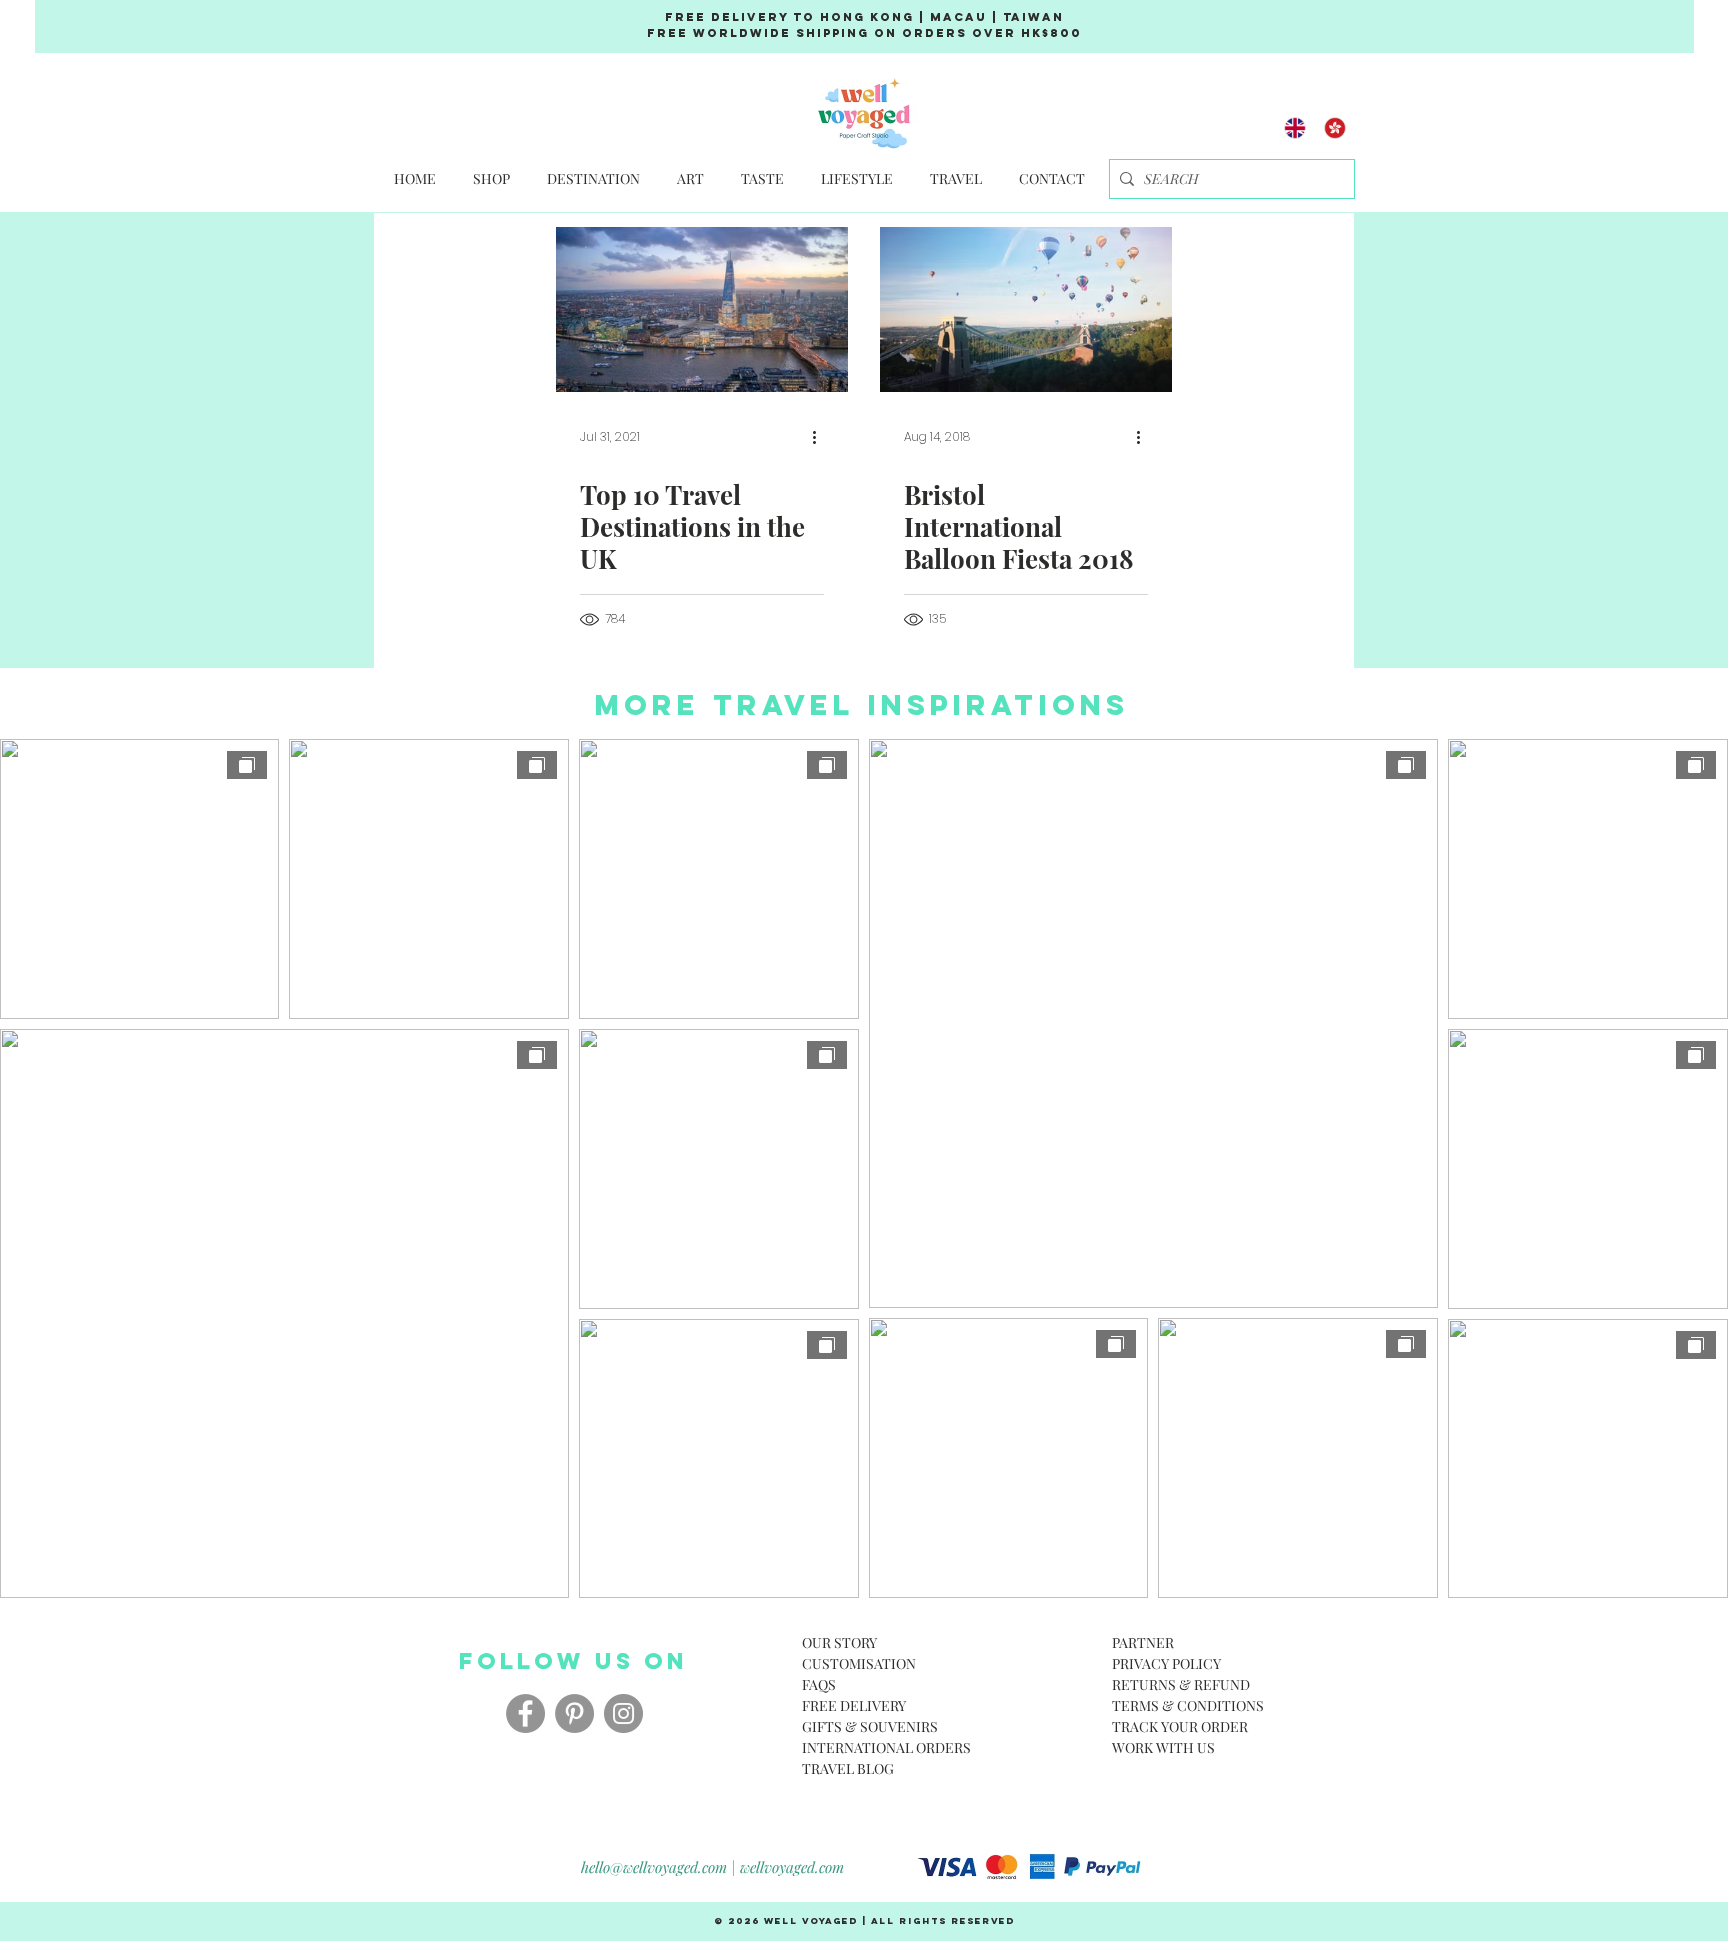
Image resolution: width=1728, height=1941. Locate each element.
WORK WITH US (1163, 1747)
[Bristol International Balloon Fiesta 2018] (1026, 309)
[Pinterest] (574, 1713)
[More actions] (821, 437)
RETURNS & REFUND (1181, 1684)
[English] (1295, 127)
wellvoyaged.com (792, 1867)
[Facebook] (525, 1713)
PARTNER (1143, 1642)
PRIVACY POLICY (1166, 1663)
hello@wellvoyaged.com (654, 1867)
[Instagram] (623, 1713)
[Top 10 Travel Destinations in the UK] (702, 309)
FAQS (819, 1684)
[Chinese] (1335, 127)
